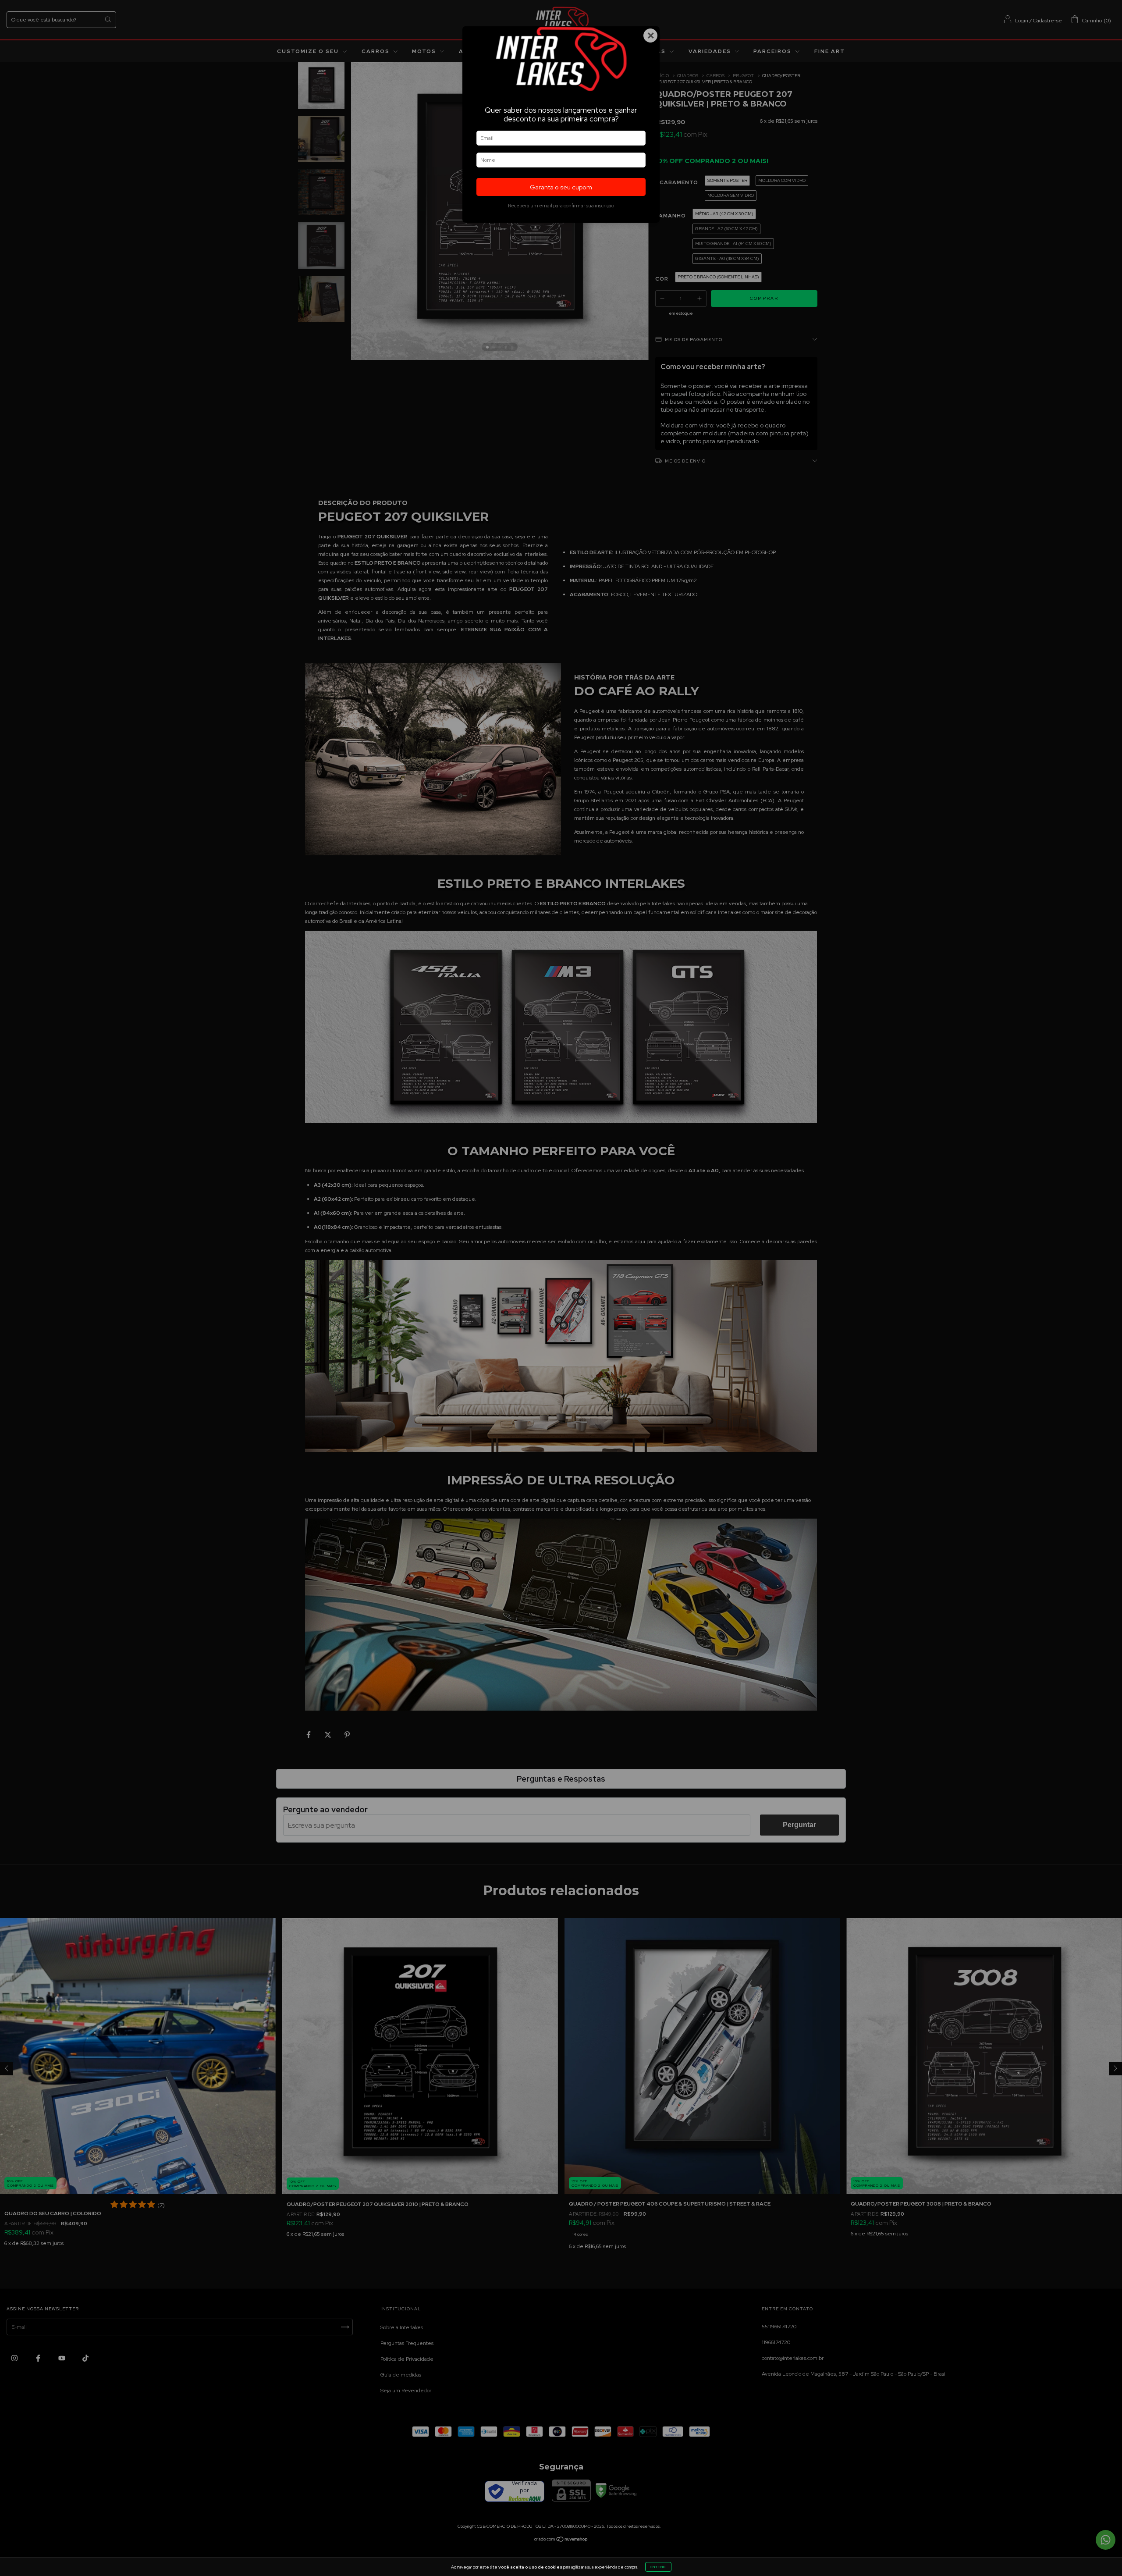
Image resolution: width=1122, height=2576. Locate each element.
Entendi (658, 2567)
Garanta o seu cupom (561, 187)
